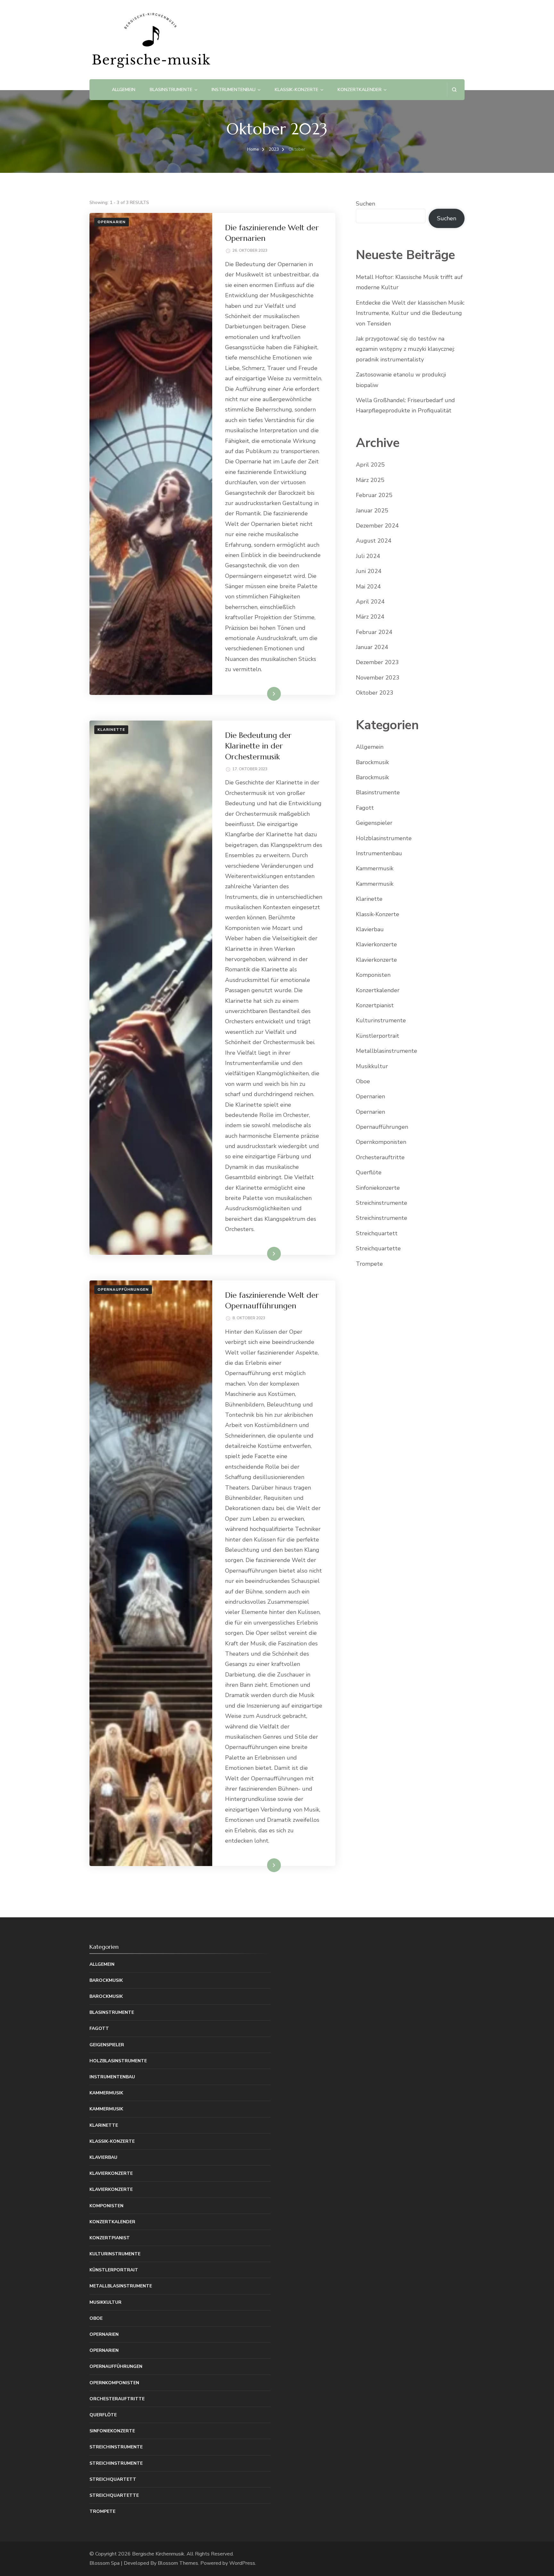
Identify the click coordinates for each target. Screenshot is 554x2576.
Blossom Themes (178, 2563)
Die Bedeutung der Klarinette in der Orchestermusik (258, 746)
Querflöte (369, 1172)
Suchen (365, 204)
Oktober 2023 (375, 693)
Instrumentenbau (234, 90)
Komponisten (373, 975)
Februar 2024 (374, 632)
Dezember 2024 (377, 526)
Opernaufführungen (123, 1289)
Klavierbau (370, 929)
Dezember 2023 (377, 662)
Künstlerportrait (378, 1036)
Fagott (365, 808)
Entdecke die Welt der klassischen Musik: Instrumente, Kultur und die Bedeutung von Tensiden (410, 313)
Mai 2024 (368, 587)
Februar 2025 (374, 495)
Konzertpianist (375, 1005)
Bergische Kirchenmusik (158, 2554)
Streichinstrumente (382, 1203)
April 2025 (370, 465)
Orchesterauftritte (380, 1157)
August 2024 (374, 541)
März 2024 (370, 617)
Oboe (363, 1081)
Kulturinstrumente (381, 1020)
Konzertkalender (360, 90)
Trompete (369, 1264)
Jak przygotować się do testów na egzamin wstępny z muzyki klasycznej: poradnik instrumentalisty (405, 349)
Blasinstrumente (171, 90)
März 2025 (370, 480)
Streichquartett (377, 1233)
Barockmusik (372, 762)
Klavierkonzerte (376, 944)
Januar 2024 (372, 647)
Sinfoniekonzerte (378, 1188)
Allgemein (124, 90)
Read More (264, 694)
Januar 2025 (372, 511)
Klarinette (111, 730)
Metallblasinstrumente (386, 1051)
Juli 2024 (368, 556)
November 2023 (378, 678)
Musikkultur (372, 1066)
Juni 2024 (369, 571)
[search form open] (454, 90)
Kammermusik (375, 868)
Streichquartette (378, 1248)
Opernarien (112, 222)
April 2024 (370, 602)
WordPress (242, 2563)
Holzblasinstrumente (384, 838)
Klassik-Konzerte (297, 90)
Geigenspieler (374, 823)
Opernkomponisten (381, 1142)
